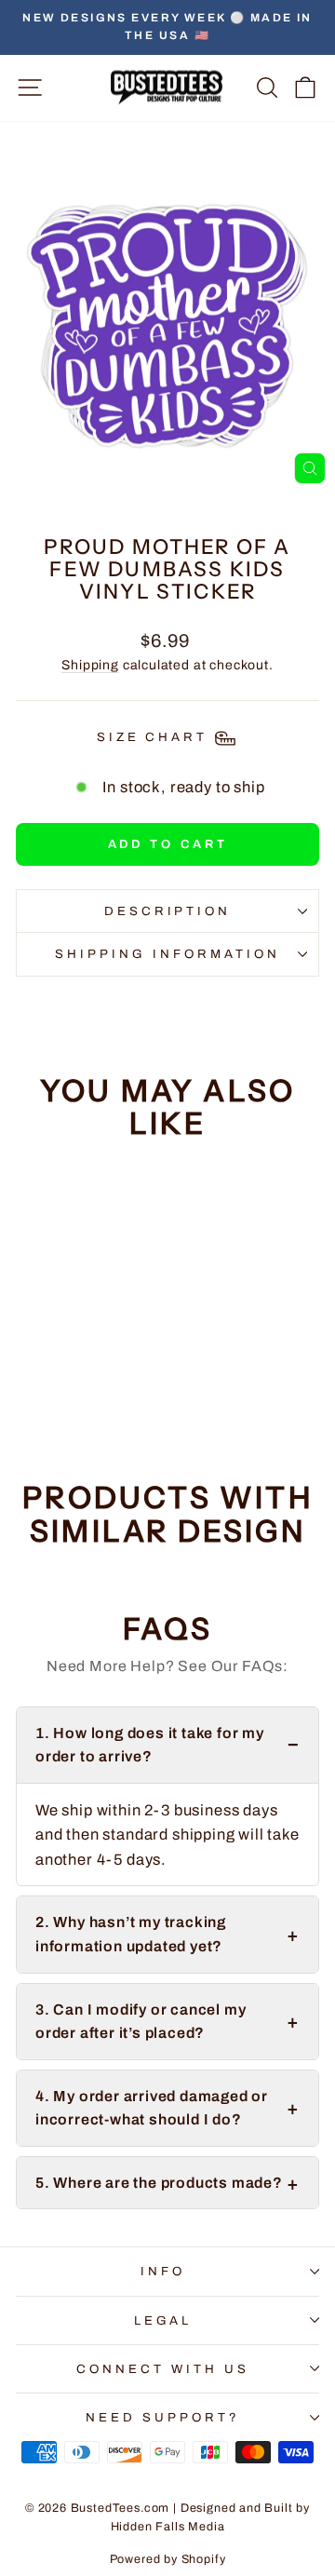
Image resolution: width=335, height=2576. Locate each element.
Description (168, 911)
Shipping (90, 665)
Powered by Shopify (168, 2559)
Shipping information (167, 954)
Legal (163, 2320)
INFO (163, 2271)
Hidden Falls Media (168, 2527)
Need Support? (163, 2417)
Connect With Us (163, 2369)
